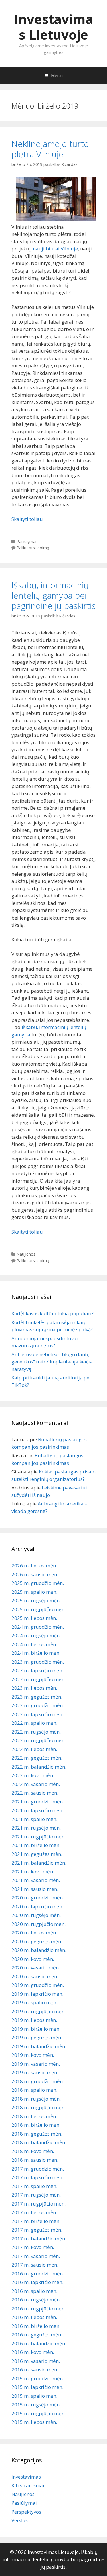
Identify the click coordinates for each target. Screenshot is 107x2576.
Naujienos (26, 1254)
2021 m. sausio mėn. (35, 1889)
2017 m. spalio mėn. (34, 2186)
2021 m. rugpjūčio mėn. (39, 1837)
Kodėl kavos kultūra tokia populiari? (53, 1313)
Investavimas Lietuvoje (54, 27)
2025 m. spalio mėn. (34, 1592)
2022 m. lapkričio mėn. (37, 1714)
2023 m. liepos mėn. (34, 1688)
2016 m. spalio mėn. (34, 2291)
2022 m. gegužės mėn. (37, 1758)
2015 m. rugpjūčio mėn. (39, 2413)
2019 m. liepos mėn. (34, 2020)
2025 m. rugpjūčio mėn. (39, 1609)
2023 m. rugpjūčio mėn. (39, 1679)
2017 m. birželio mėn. (36, 2221)
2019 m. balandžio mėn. (39, 2046)
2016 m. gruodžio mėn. (38, 2274)
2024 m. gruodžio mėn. (38, 1627)
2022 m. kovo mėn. (33, 1775)
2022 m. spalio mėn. (34, 1723)
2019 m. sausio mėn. (35, 2072)
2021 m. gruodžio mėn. (38, 1802)
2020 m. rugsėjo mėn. (36, 1915)
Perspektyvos (26, 2512)
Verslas (20, 2520)
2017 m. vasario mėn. (36, 2256)
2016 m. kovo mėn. (33, 2352)
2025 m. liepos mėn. (34, 1618)
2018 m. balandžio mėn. (39, 2142)
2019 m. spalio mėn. (34, 2002)
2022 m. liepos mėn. (34, 1749)
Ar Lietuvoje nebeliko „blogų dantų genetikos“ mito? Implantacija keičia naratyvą (52, 1362)
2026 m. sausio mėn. (35, 1574)
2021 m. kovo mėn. (33, 1872)
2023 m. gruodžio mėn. (38, 1662)
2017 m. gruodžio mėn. (38, 2169)
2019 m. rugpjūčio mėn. (39, 2011)
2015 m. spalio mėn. (34, 2396)
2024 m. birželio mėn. (36, 1653)
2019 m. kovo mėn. (33, 2055)
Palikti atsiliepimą (33, 548)
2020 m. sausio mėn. (35, 1976)
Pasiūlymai (26, 541)
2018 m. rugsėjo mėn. (36, 2099)
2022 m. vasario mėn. (36, 1784)
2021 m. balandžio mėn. (39, 1863)
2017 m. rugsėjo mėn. (36, 2195)
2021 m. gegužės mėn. (37, 1854)
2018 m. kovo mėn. (33, 2151)
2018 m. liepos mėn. (34, 2116)
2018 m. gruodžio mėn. (38, 2081)
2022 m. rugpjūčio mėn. (39, 1740)
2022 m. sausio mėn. (35, 1793)
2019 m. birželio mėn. (36, 2029)
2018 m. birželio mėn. (36, 2125)
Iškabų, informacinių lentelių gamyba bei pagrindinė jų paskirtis (53, 595)
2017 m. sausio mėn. (35, 2265)
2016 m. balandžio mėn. (39, 2343)
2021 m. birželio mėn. (36, 1845)
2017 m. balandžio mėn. (39, 2239)
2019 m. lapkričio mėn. (37, 1994)
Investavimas (26, 2477)
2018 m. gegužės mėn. (37, 2134)
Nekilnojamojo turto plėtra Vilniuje (50, 149)
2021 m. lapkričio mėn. (37, 1810)
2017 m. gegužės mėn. (37, 2230)
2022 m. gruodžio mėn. (38, 1705)
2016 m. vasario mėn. (36, 2361)
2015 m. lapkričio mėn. (37, 2387)
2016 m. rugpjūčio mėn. (39, 2309)
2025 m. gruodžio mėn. (38, 1583)
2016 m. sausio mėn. (35, 2370)
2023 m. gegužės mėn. (37, 1697)
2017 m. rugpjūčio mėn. (39, 2204)
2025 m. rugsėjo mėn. (36, 1600)
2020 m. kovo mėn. (33, 1959)
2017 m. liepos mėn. (34, 2212)
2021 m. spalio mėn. (34, 1819)
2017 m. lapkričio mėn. (37, 2177)
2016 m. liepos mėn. (34, 2317)
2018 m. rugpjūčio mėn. (39, 2107)
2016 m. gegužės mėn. (37, 2335)
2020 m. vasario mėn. (36, 1968)
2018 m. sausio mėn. (35, 2160)
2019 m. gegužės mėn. (37, 2037)
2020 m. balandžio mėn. (39, 1950)
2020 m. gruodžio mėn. (38, 1898)
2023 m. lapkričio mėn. (37, 1670)
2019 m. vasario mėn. (36, 2064)
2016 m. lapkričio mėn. (37, 2282)
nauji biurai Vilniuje (55, 249)
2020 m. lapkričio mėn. (37, 1906)
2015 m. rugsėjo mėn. (36, 2405)
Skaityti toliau (27, 519)
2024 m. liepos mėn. (34, 1644)
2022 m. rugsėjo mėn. (36, 1732)
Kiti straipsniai (28, 2485)
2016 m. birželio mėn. (36, 2326)
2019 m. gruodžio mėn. (38, 1985)
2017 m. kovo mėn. (33, 2247)
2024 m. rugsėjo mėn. (36, 1635)
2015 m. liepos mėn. (34, 2422)
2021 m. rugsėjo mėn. (36, 1828)
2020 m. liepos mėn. (34, 1933)
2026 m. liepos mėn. (34, 1566)
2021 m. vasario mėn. (36, 1880)
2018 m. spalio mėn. (34, 2090)
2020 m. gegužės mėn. (37, 1941)
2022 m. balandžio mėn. (39, 1767)
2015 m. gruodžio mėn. (38, 2378)
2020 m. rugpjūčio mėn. (39, 1924)
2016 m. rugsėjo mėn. (36, 2300)
